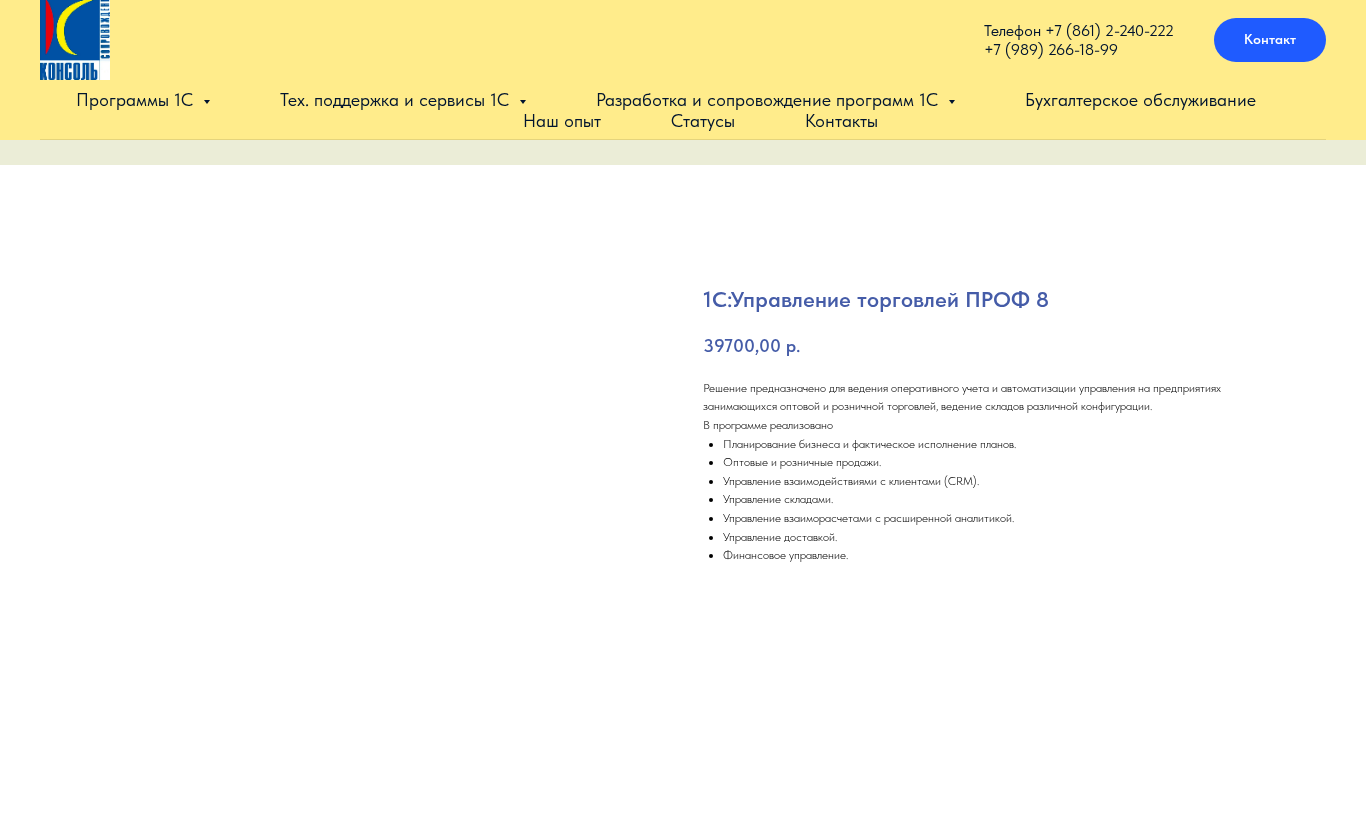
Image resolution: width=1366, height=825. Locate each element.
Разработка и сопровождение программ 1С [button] (769, 99)
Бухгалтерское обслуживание (1140, 99)
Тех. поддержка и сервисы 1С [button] (397, 99)
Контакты (841, 120)
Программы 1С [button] (137, 99)
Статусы (703, 120)
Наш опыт (562, 120)
